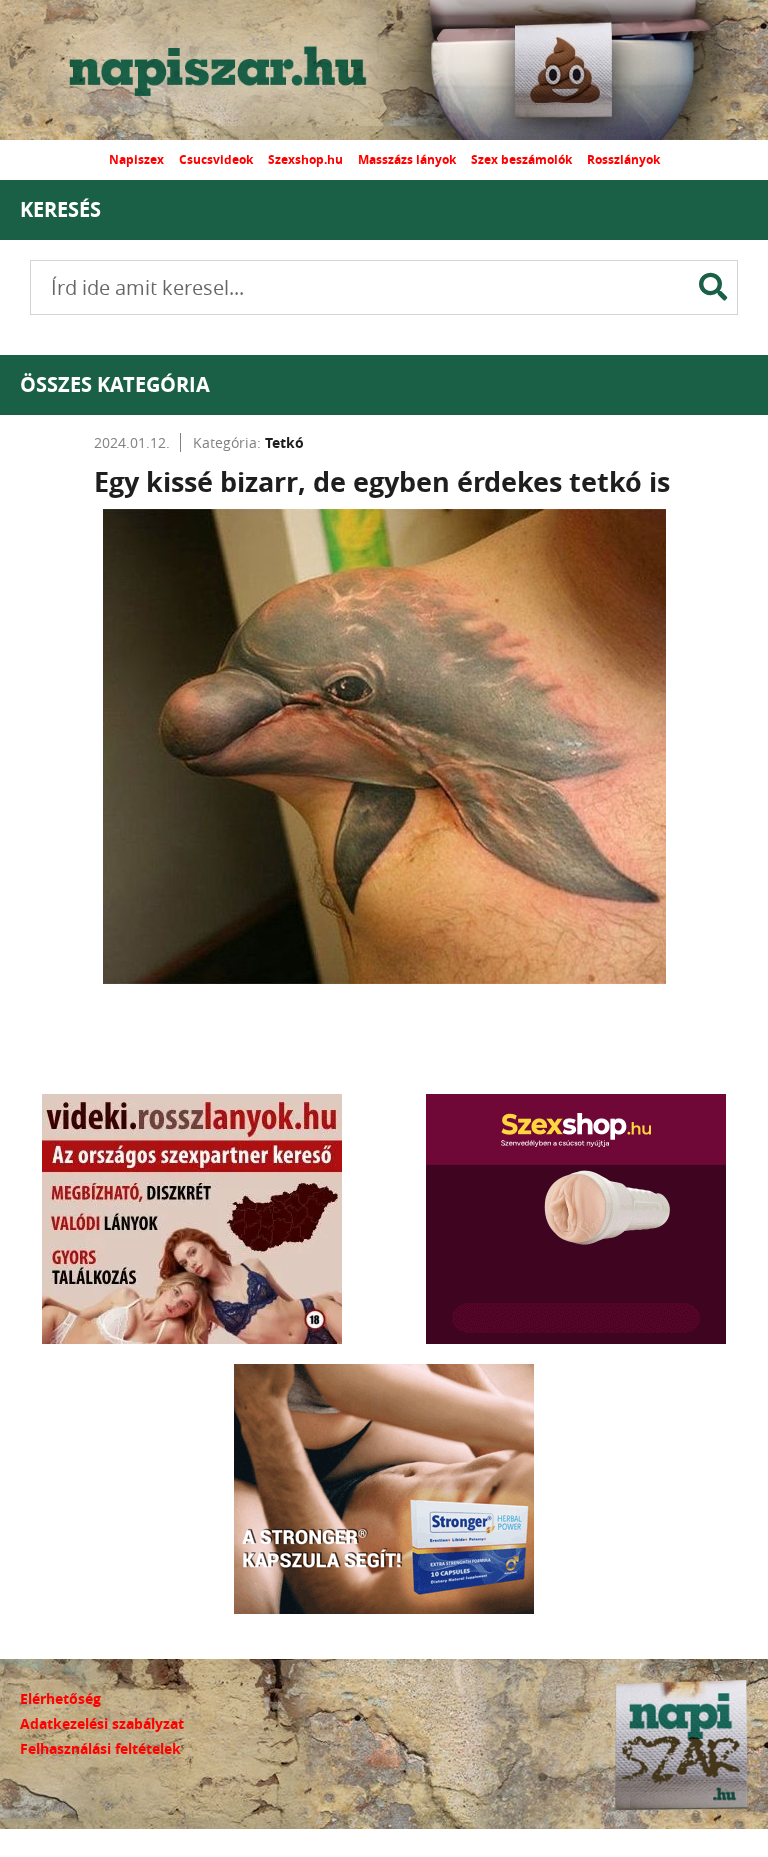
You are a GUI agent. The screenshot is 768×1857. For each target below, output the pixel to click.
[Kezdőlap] (235, 70)
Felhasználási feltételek (100, 1748)
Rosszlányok (623, 159)
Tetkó (284, 442)
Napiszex (136, 159)
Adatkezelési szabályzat (102, 1723)
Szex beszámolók (521, 159)
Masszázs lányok (407, 159)
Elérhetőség (60, 1698)
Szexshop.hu (305, 159)
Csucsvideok (216, 159)
